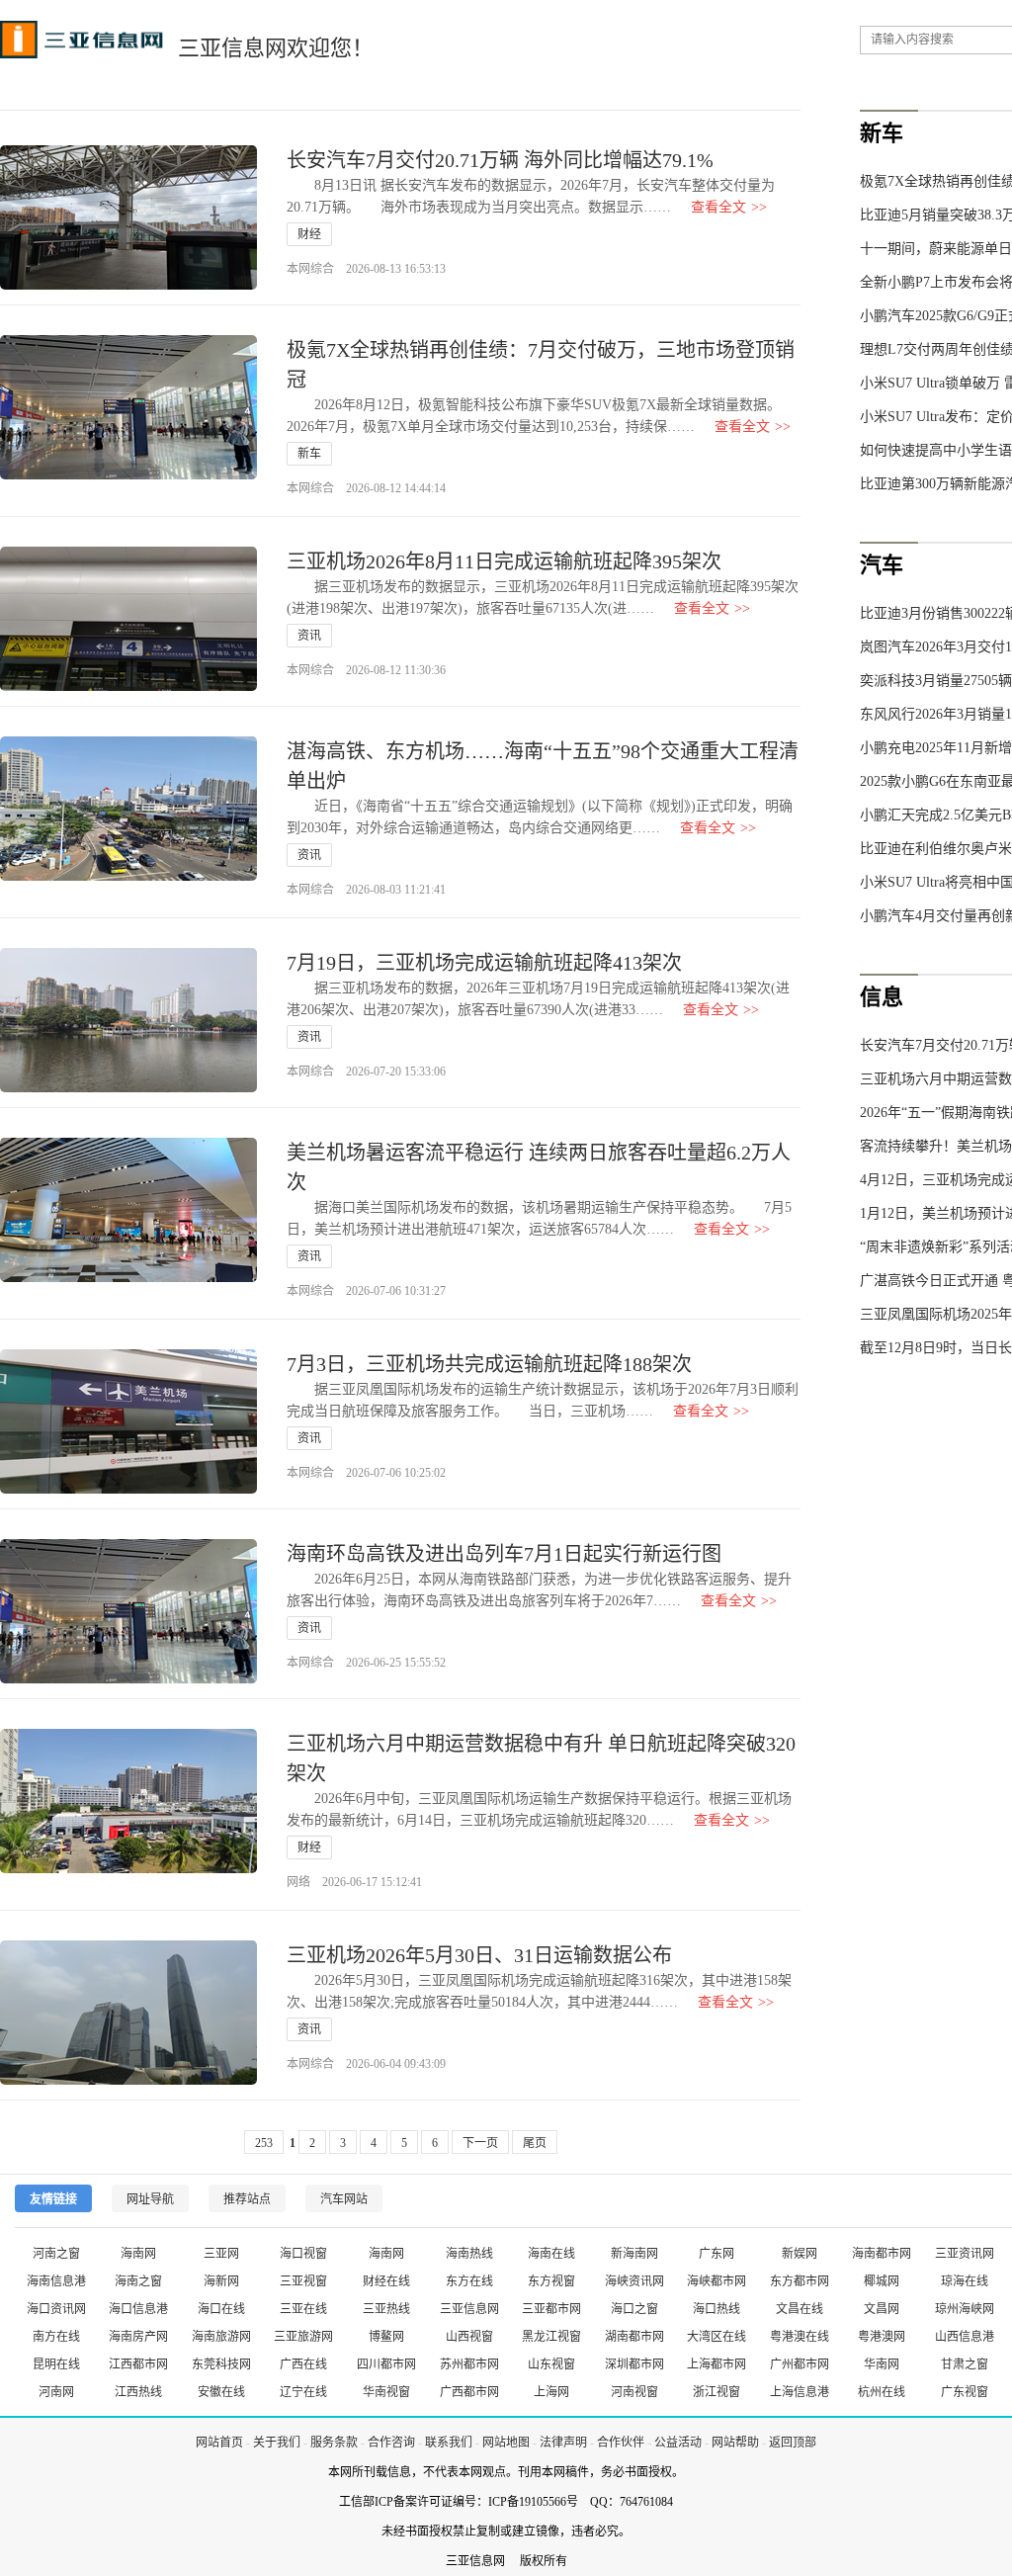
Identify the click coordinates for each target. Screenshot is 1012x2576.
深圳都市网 (634, 2364)
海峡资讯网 (634, 2281)
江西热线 (138, 2392)
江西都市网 (138, 2364)
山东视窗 (551, 2364)
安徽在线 (221, 2392)
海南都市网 (882, 2254)
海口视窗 (303, 2254)
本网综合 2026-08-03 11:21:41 (366, 890)
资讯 (309, 636)
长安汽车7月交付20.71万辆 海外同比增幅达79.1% (500, 160)
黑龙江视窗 (551, 2337)
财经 (309, 234)
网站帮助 (735, 2443)
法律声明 (563, 2443)
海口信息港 (138, 2309)
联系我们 (449, 2443)
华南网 (882, 2364)
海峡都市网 (717, 2281)
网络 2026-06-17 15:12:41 (354, 1882)
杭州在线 (882, 2392)
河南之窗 (56, 2254)
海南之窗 (138, 2281)
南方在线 (56, 2337)
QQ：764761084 (632, 2502)
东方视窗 (551, 2281)
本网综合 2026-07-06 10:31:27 (366, 1291)
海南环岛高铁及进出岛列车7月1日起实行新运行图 (504, 1554)
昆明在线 (56, 2364)
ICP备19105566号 (533, 2502)
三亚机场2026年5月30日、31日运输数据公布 (479, 1955)
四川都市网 (386, 2364)
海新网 (221, 2281)
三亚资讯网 (965, 2254)
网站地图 (506, 2443)
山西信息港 (965, 2337)
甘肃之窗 (965, 2364)
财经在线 (386, 2281)
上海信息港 (800, 2392)
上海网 (551, 2392)
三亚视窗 (303, 2281)
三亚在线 (303, 2309)
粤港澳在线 (800, 2337)
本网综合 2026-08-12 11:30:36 (366, 670)
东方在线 (469, 2281)
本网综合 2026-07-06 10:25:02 (366, 1473)
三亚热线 (386, 2309)
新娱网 (800, 2254)
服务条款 (334, 2443)
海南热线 (469, 2254)
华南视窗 (386, 2392)
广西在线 (303, 2364)
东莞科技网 (221, 2364)
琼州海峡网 (965, 2309)
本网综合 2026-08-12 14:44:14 (366, 488)
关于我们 (277, 2443)
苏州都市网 (469, 2364)
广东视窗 (965, 2392)
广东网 (717, 2254)
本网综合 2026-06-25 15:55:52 (366, 1663)
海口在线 (221, 2309)
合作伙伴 (621, 2443)
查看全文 (729, 207)
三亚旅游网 (303, 2337)
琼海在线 (965, 2281)
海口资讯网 (56, 2309)
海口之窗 (634, 2309)
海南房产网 (138, 2337)
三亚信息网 (469, 2309)
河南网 (56, 2392)
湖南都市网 (634, 2337)
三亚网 (221, 2254)
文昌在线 (800, 2309)
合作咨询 (391, 2443)
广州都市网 (800, 2364)
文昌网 (882, 2309)
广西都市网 (469, 2392)
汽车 (882, 565)
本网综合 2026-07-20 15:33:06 (366, 1072)
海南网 (138, 2254)
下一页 (480, 2143)
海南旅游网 (221, 2337)
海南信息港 (56, 2281)
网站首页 (219, 2443)
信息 (882, 997)
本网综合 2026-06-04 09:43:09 (366, 2064)
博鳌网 (386, 2337)
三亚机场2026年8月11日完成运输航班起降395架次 (504, 561)
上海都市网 (717, 2364)
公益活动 (678, 2443)
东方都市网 (800, 2281)
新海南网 (634, 2254)
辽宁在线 (303, 2392)
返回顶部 (793, 2443)
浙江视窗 (717, 2392)
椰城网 (882, 2281)
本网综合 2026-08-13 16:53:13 (366, 269)
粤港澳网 (882, 2337)
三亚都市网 (551, 2309)
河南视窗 (634, 2392)
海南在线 (551, 2254)
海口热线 (717, 2309)
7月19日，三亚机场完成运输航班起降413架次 (484, 963)
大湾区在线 (717, 2337)
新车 (309, 454)
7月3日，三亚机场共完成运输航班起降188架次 (489, 1364)
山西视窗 (469, 2337)
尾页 (535, 2143)
